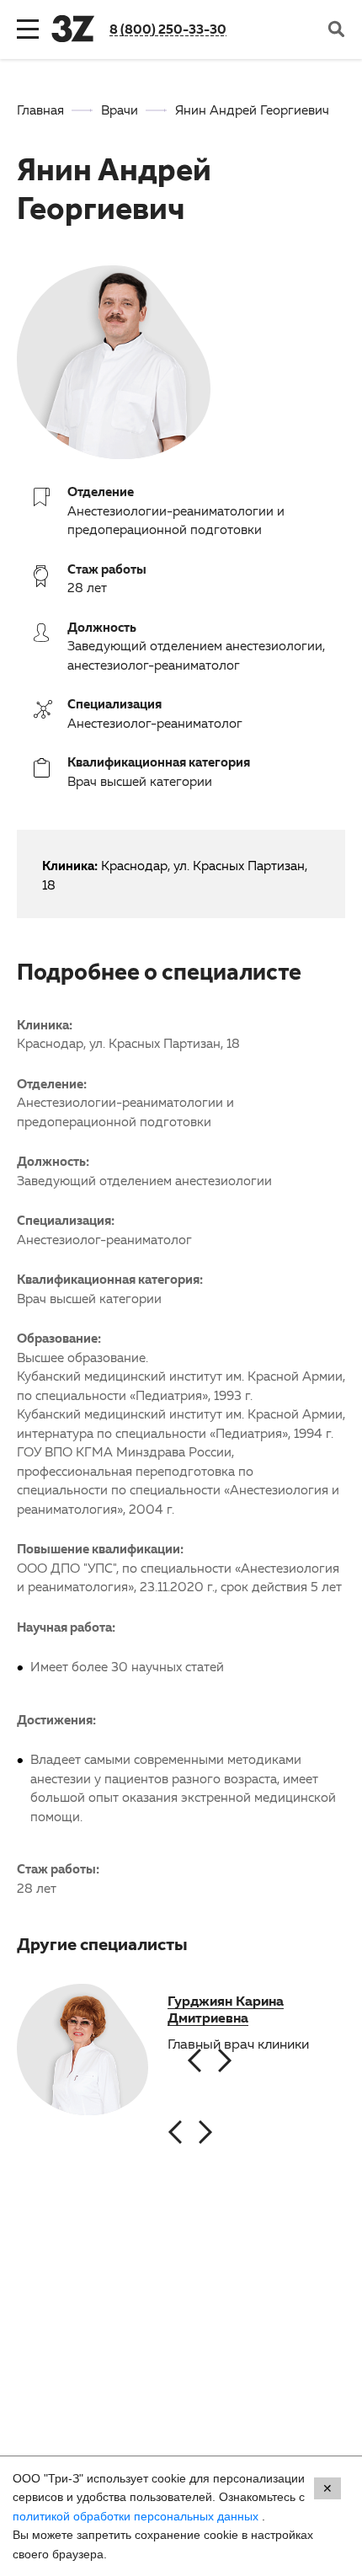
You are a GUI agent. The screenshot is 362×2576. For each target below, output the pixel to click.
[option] (83, 2051)
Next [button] (225, 2061)
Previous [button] (194, 2061)
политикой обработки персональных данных (137, 2516)
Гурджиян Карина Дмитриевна (226, 2009)
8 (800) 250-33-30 (168, 29)
